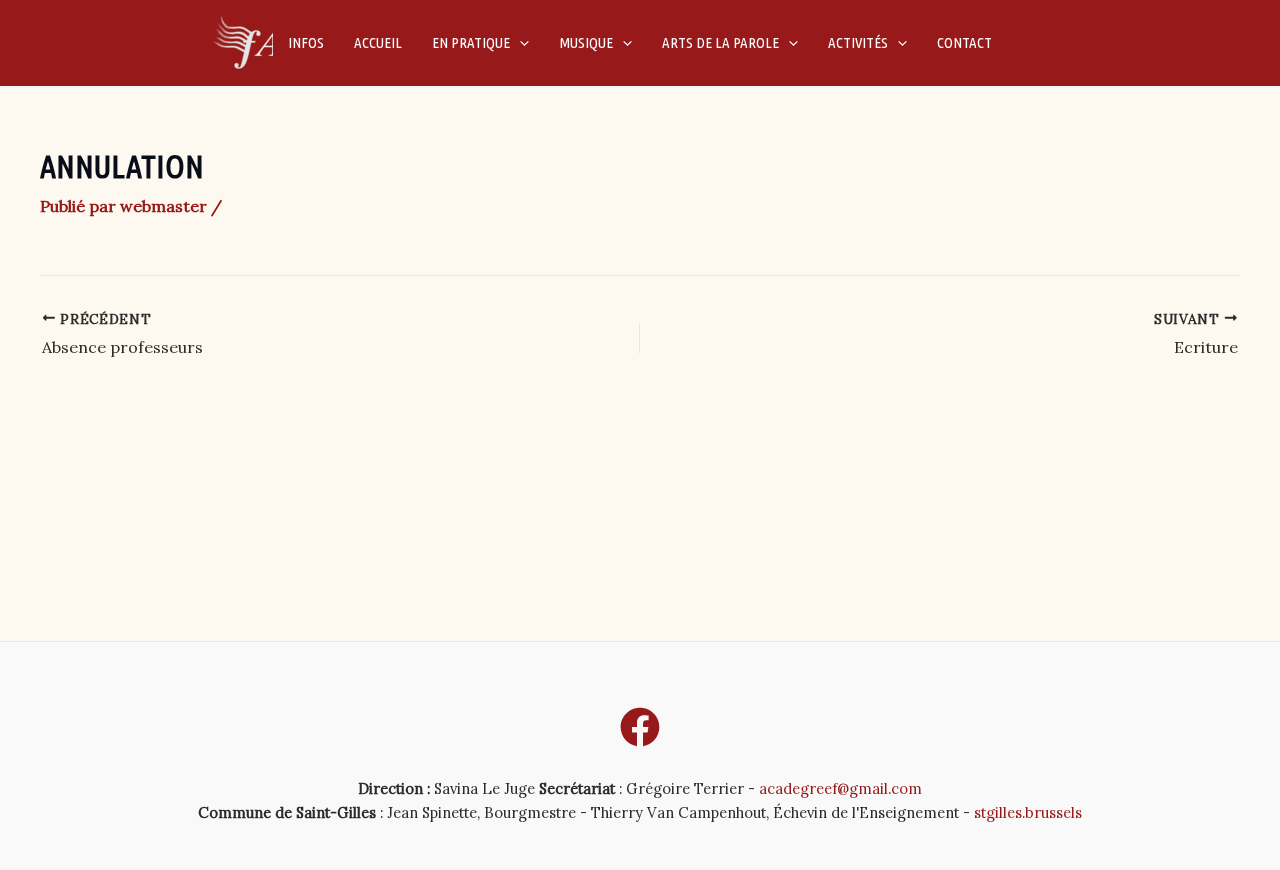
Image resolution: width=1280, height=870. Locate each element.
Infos (306, 42)
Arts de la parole (720, 42)
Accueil (378, 42)
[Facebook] (640, 727)
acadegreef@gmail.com (840, 788)
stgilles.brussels (1028, 812)
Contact (964, 42)
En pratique (471, 42)
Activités (858, 42)
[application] (519, 43)
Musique (586, 42)
